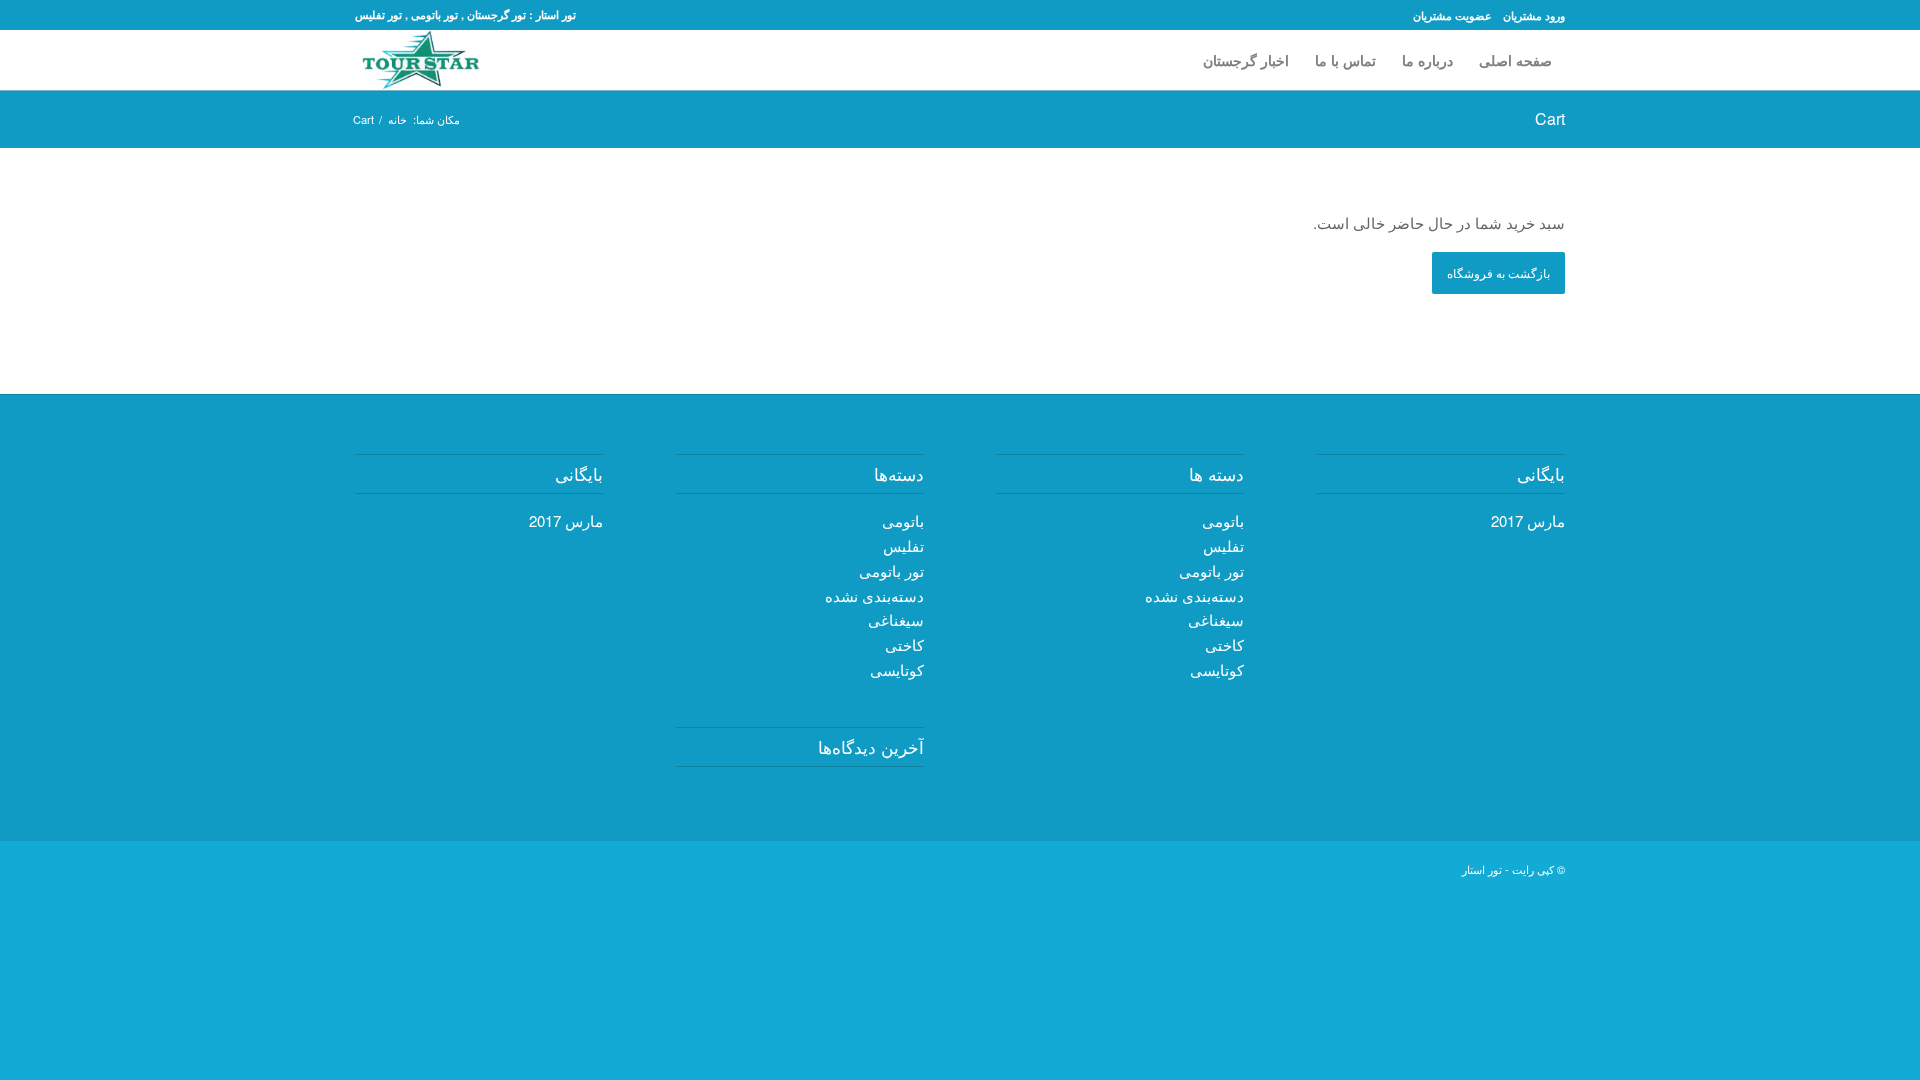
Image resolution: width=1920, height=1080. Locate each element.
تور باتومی (891, 570)
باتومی (903, 520)
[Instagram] (1297, 867)
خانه (397, 119)
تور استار (1482, 869)
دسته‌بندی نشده (874, 595)
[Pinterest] (1357, 867)
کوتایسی (897, 669)
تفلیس (903, 545)
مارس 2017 (566, 520)
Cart (1550, 118)
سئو (92, 368)
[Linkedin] (1327, 867)
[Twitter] (1447, 867)
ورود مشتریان (1534, 15)
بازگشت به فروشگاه (1498, 272)
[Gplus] (1387, 867)
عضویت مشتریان (1452, 15)
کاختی (904, 644)
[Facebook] (1417, 867)
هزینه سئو (31, 368)
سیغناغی (896, 619)
